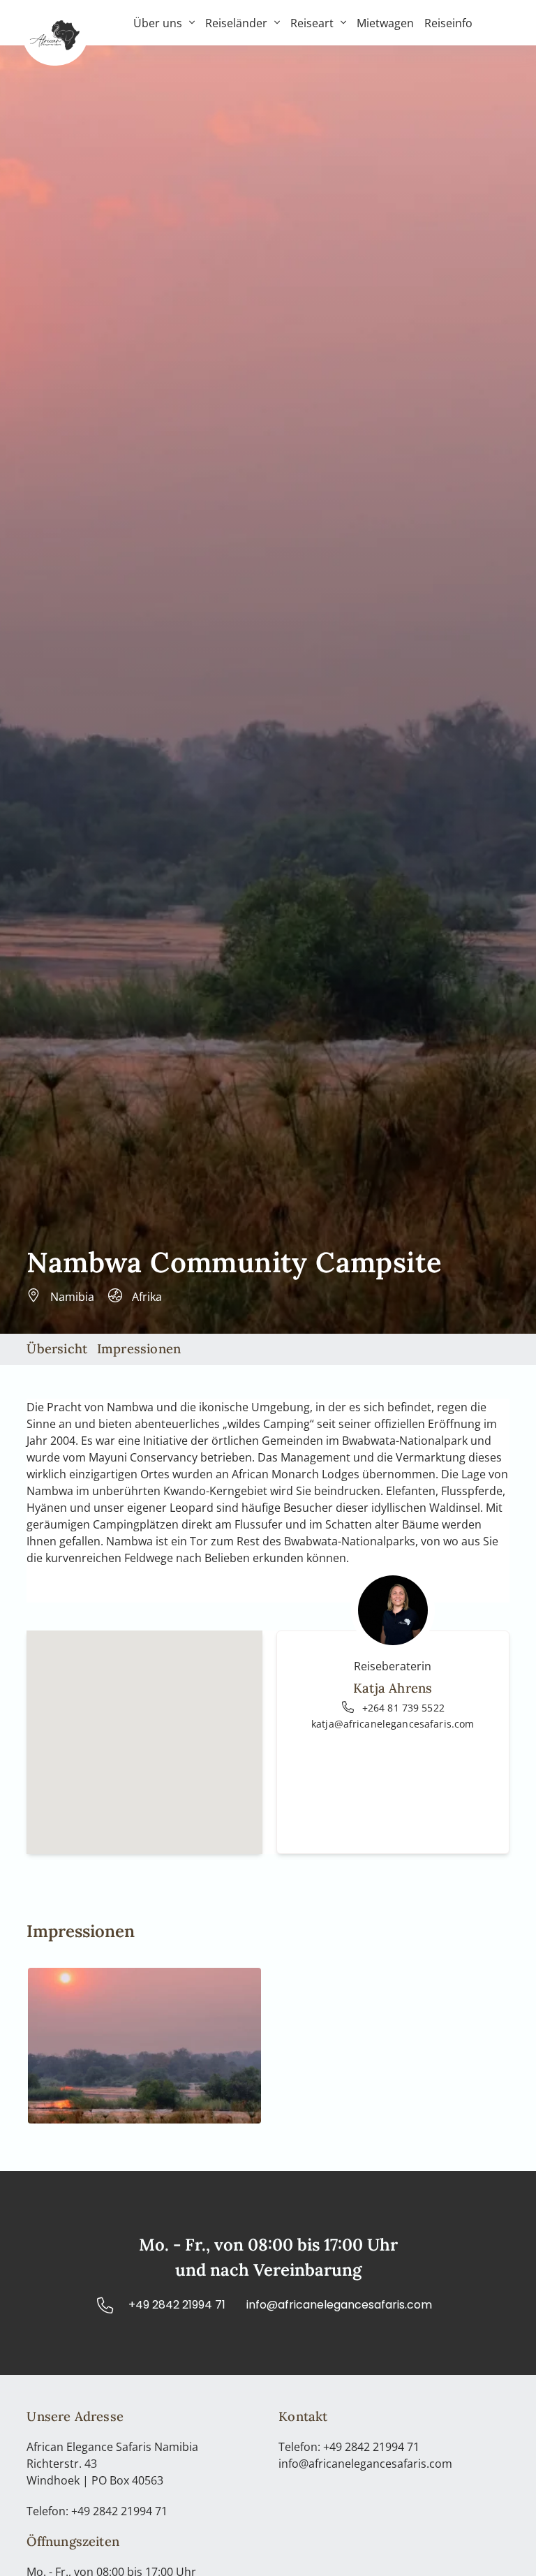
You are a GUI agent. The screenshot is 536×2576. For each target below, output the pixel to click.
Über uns (158, 23)
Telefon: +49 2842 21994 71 (97, 2511)
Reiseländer (236, 23)
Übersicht (57, 1348)
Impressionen (139, 1348)
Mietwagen (385, 23)
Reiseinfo (448, 23)
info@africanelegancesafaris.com (365, 2464)
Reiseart (312, 23)
